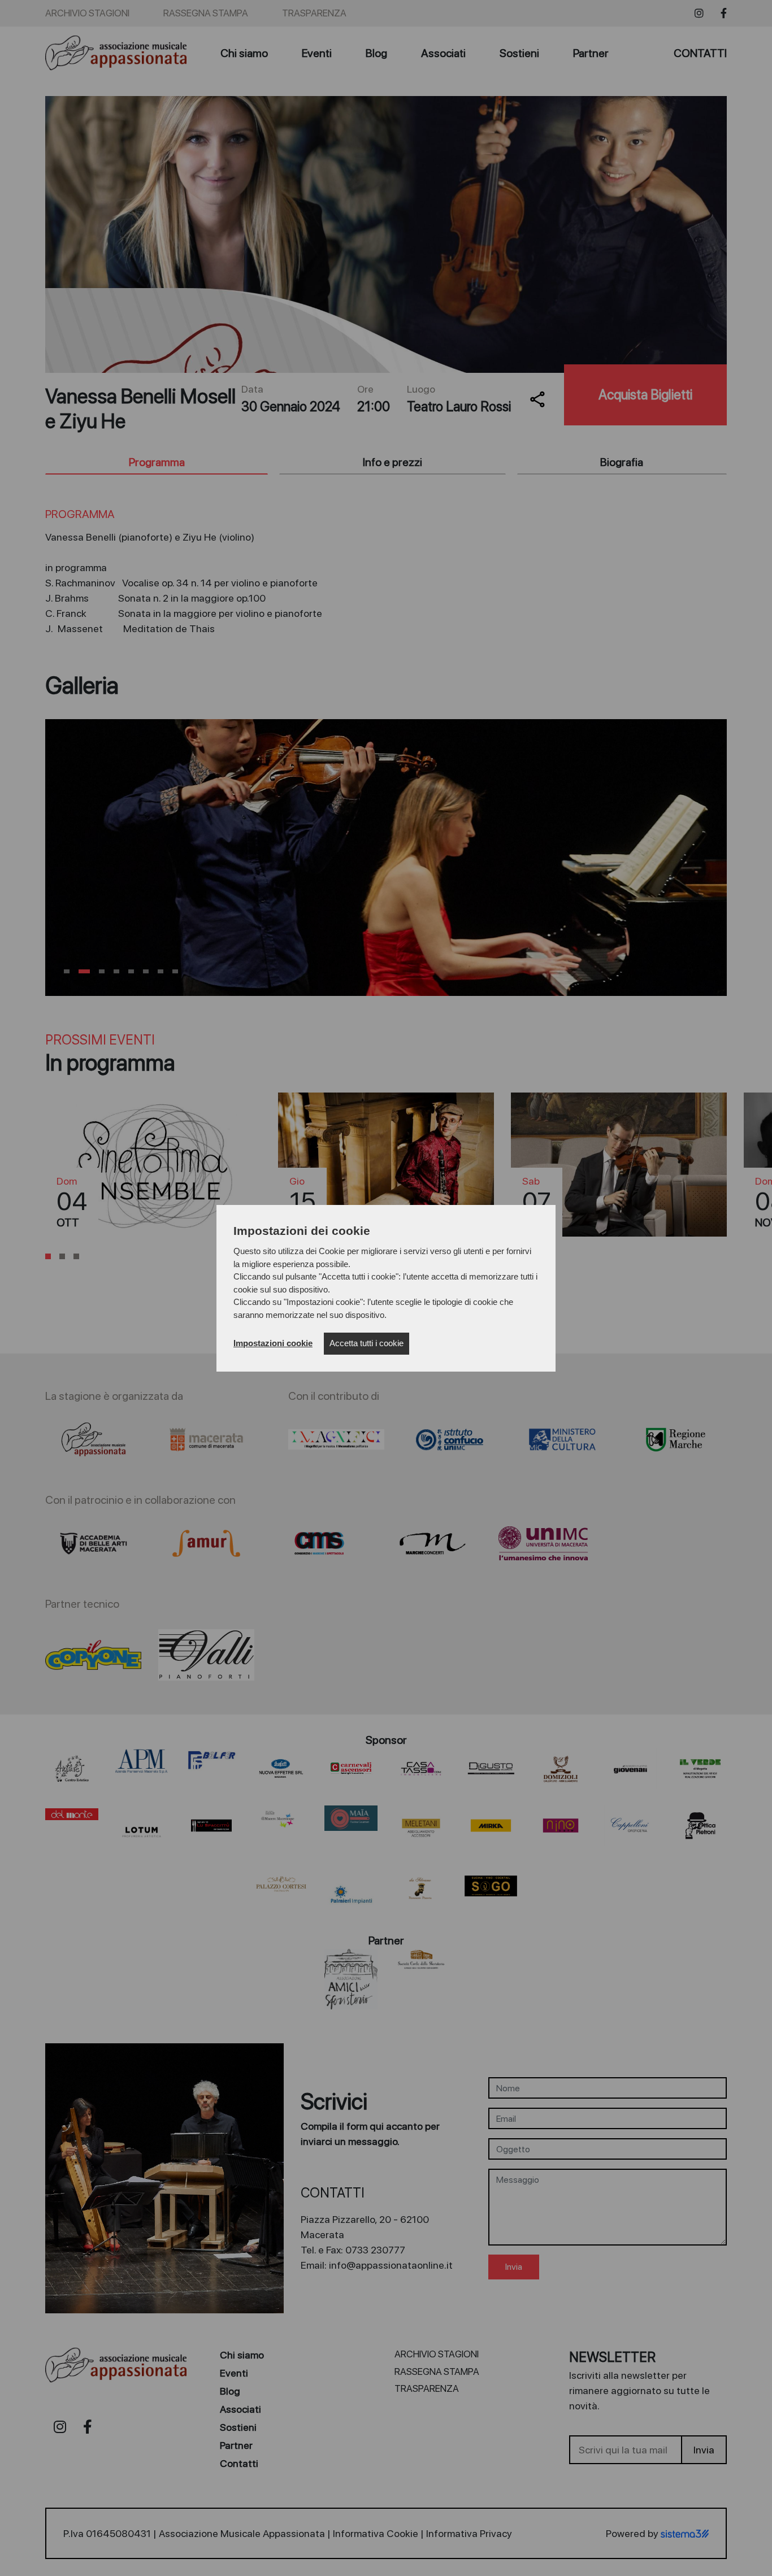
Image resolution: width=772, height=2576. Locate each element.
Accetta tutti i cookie (367, 1343)
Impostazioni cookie (273, 1343)
